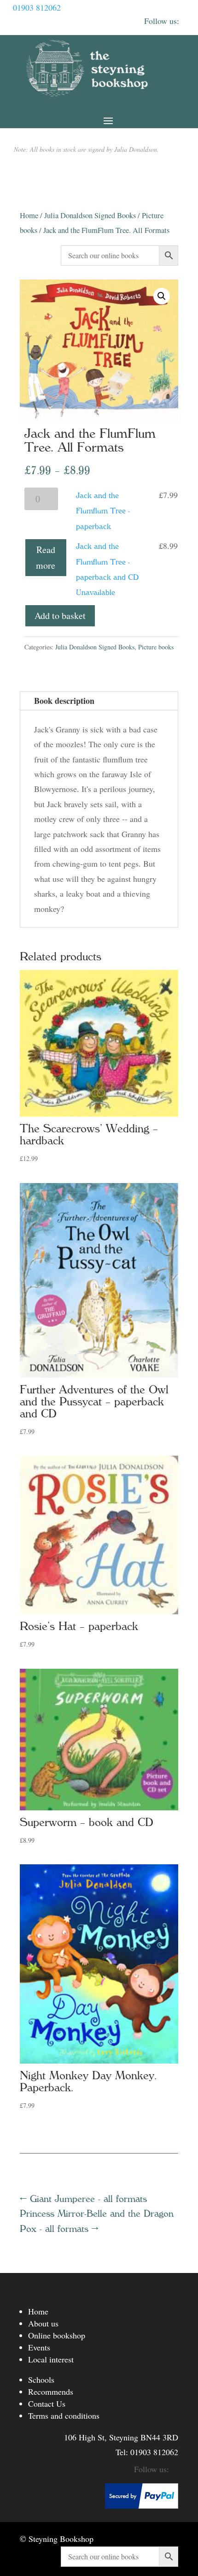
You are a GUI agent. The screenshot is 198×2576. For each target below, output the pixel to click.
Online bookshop (57, 2335)
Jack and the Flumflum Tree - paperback (103, 511)
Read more (46, 557)
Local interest (51, 2359)
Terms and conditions (64, 2415)
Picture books (156, 647)
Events (39, 2347)
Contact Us (47, 2403)
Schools (41, 2380)
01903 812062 (37, 7)
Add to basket (60, 616)
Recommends (51, 2392)
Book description (64, 701)
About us (43, 2323)
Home (29, 215)
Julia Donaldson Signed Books (90, 215)
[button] (162, 296)
